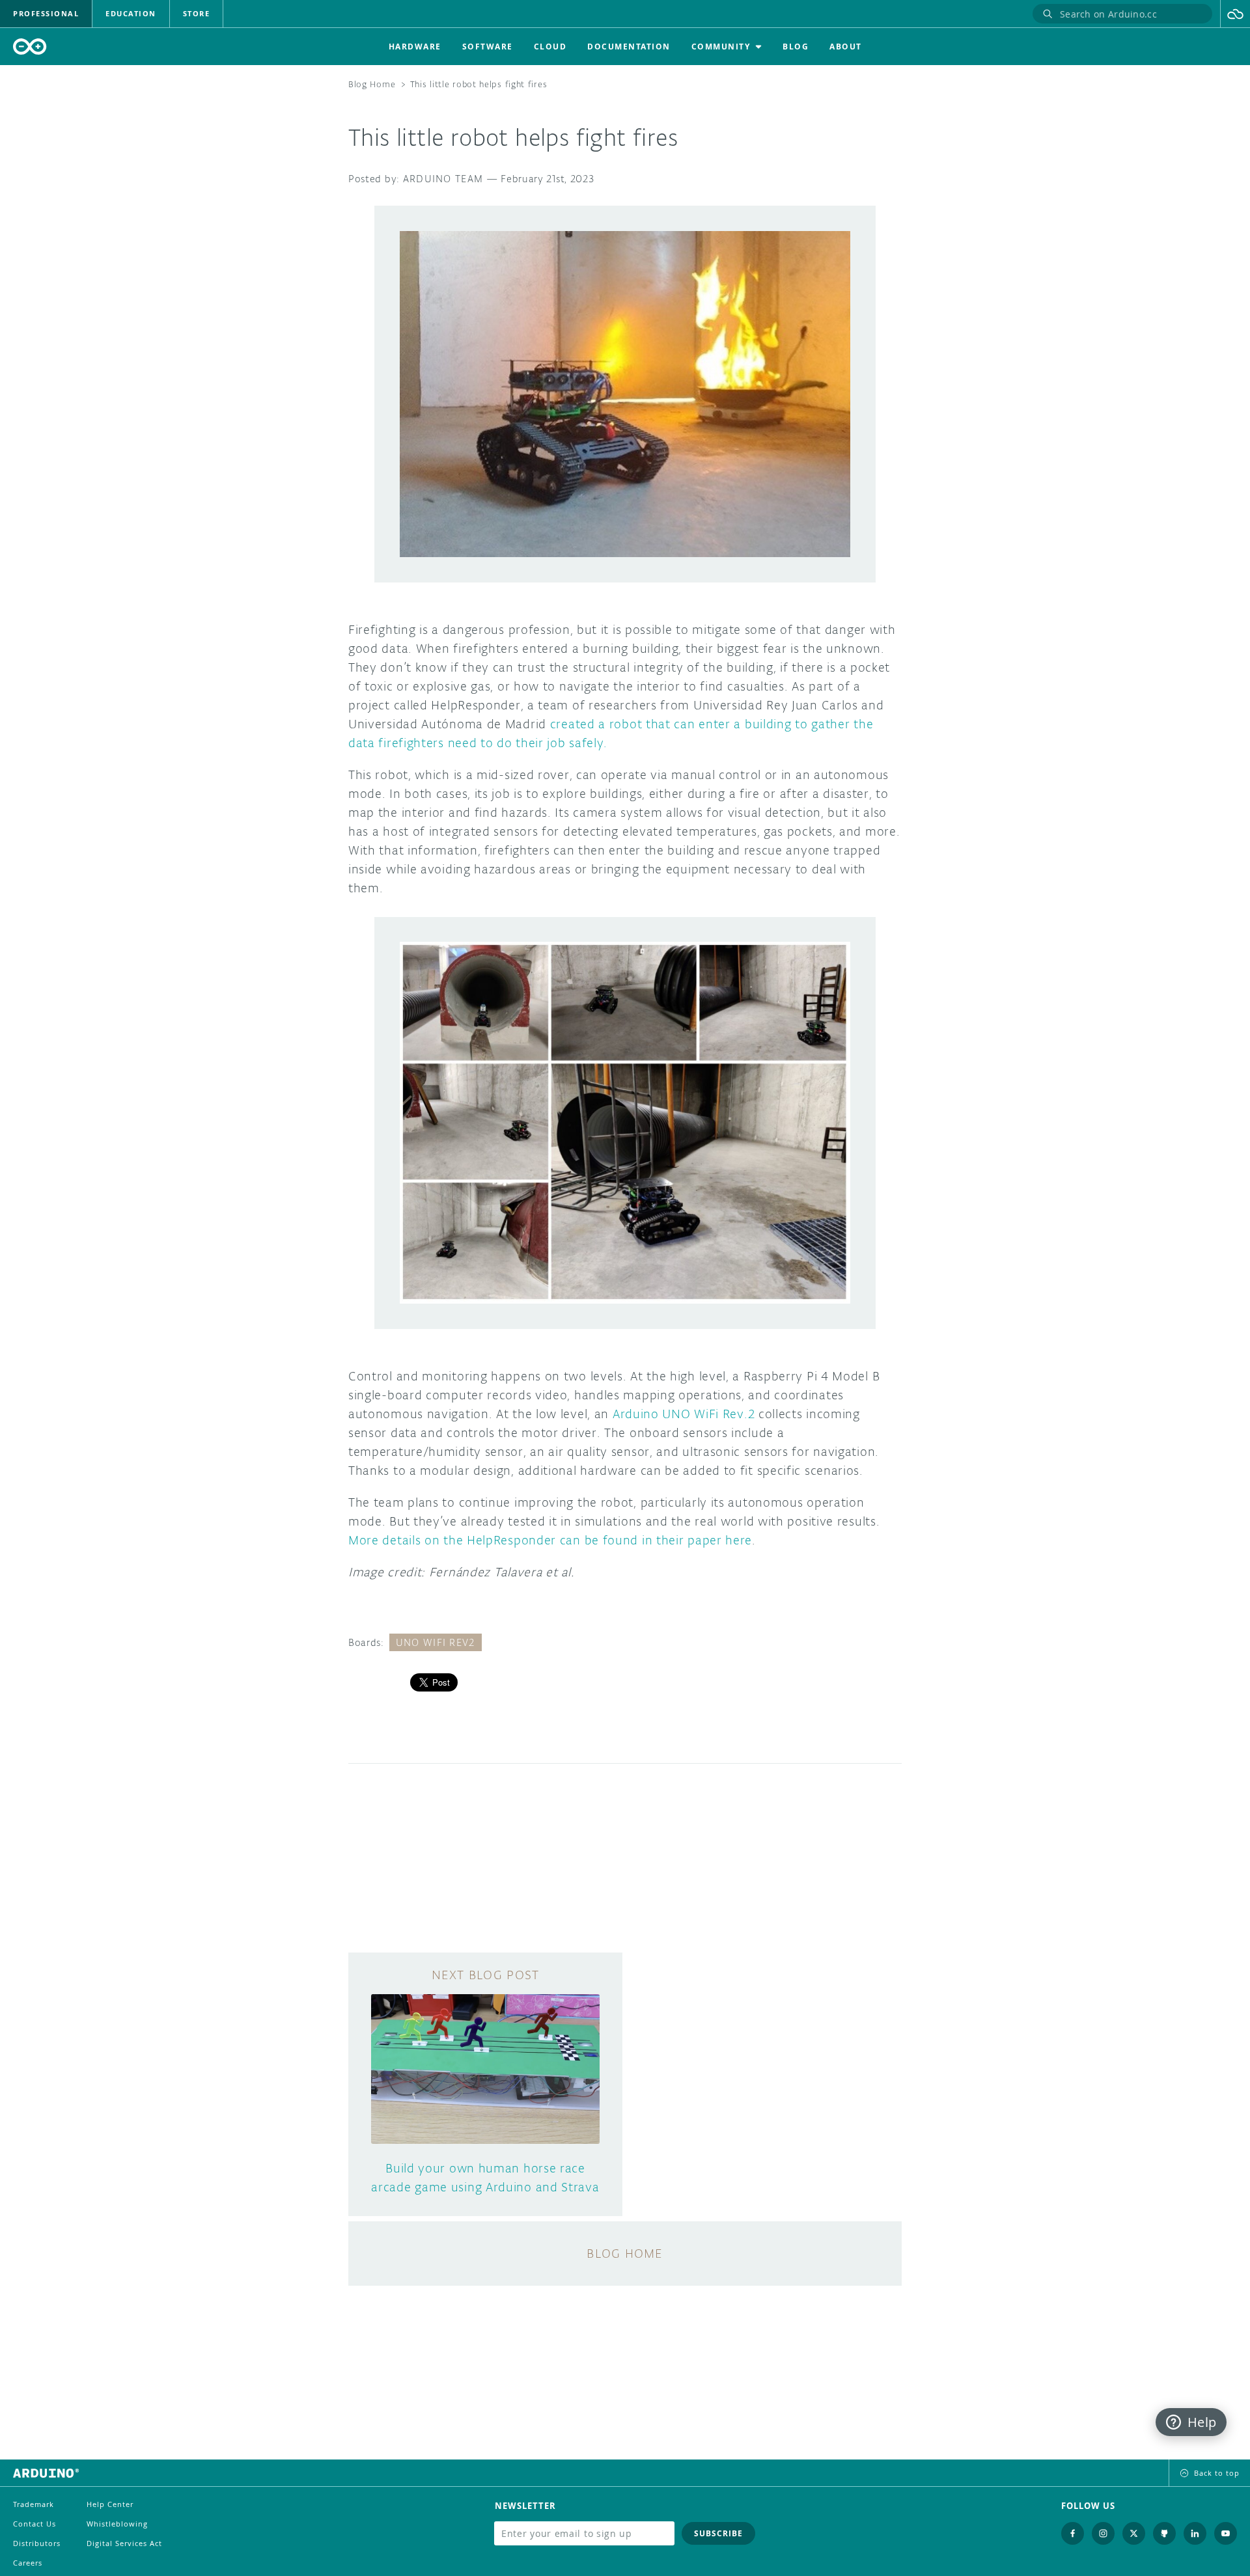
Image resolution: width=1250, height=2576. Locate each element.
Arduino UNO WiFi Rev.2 (684, 1414)
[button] (1235, 14)
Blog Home (372, 84)
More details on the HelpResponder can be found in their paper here (550, 1540)
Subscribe (718, 2533)
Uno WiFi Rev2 (436, 1642)
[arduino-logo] (30, 47)
